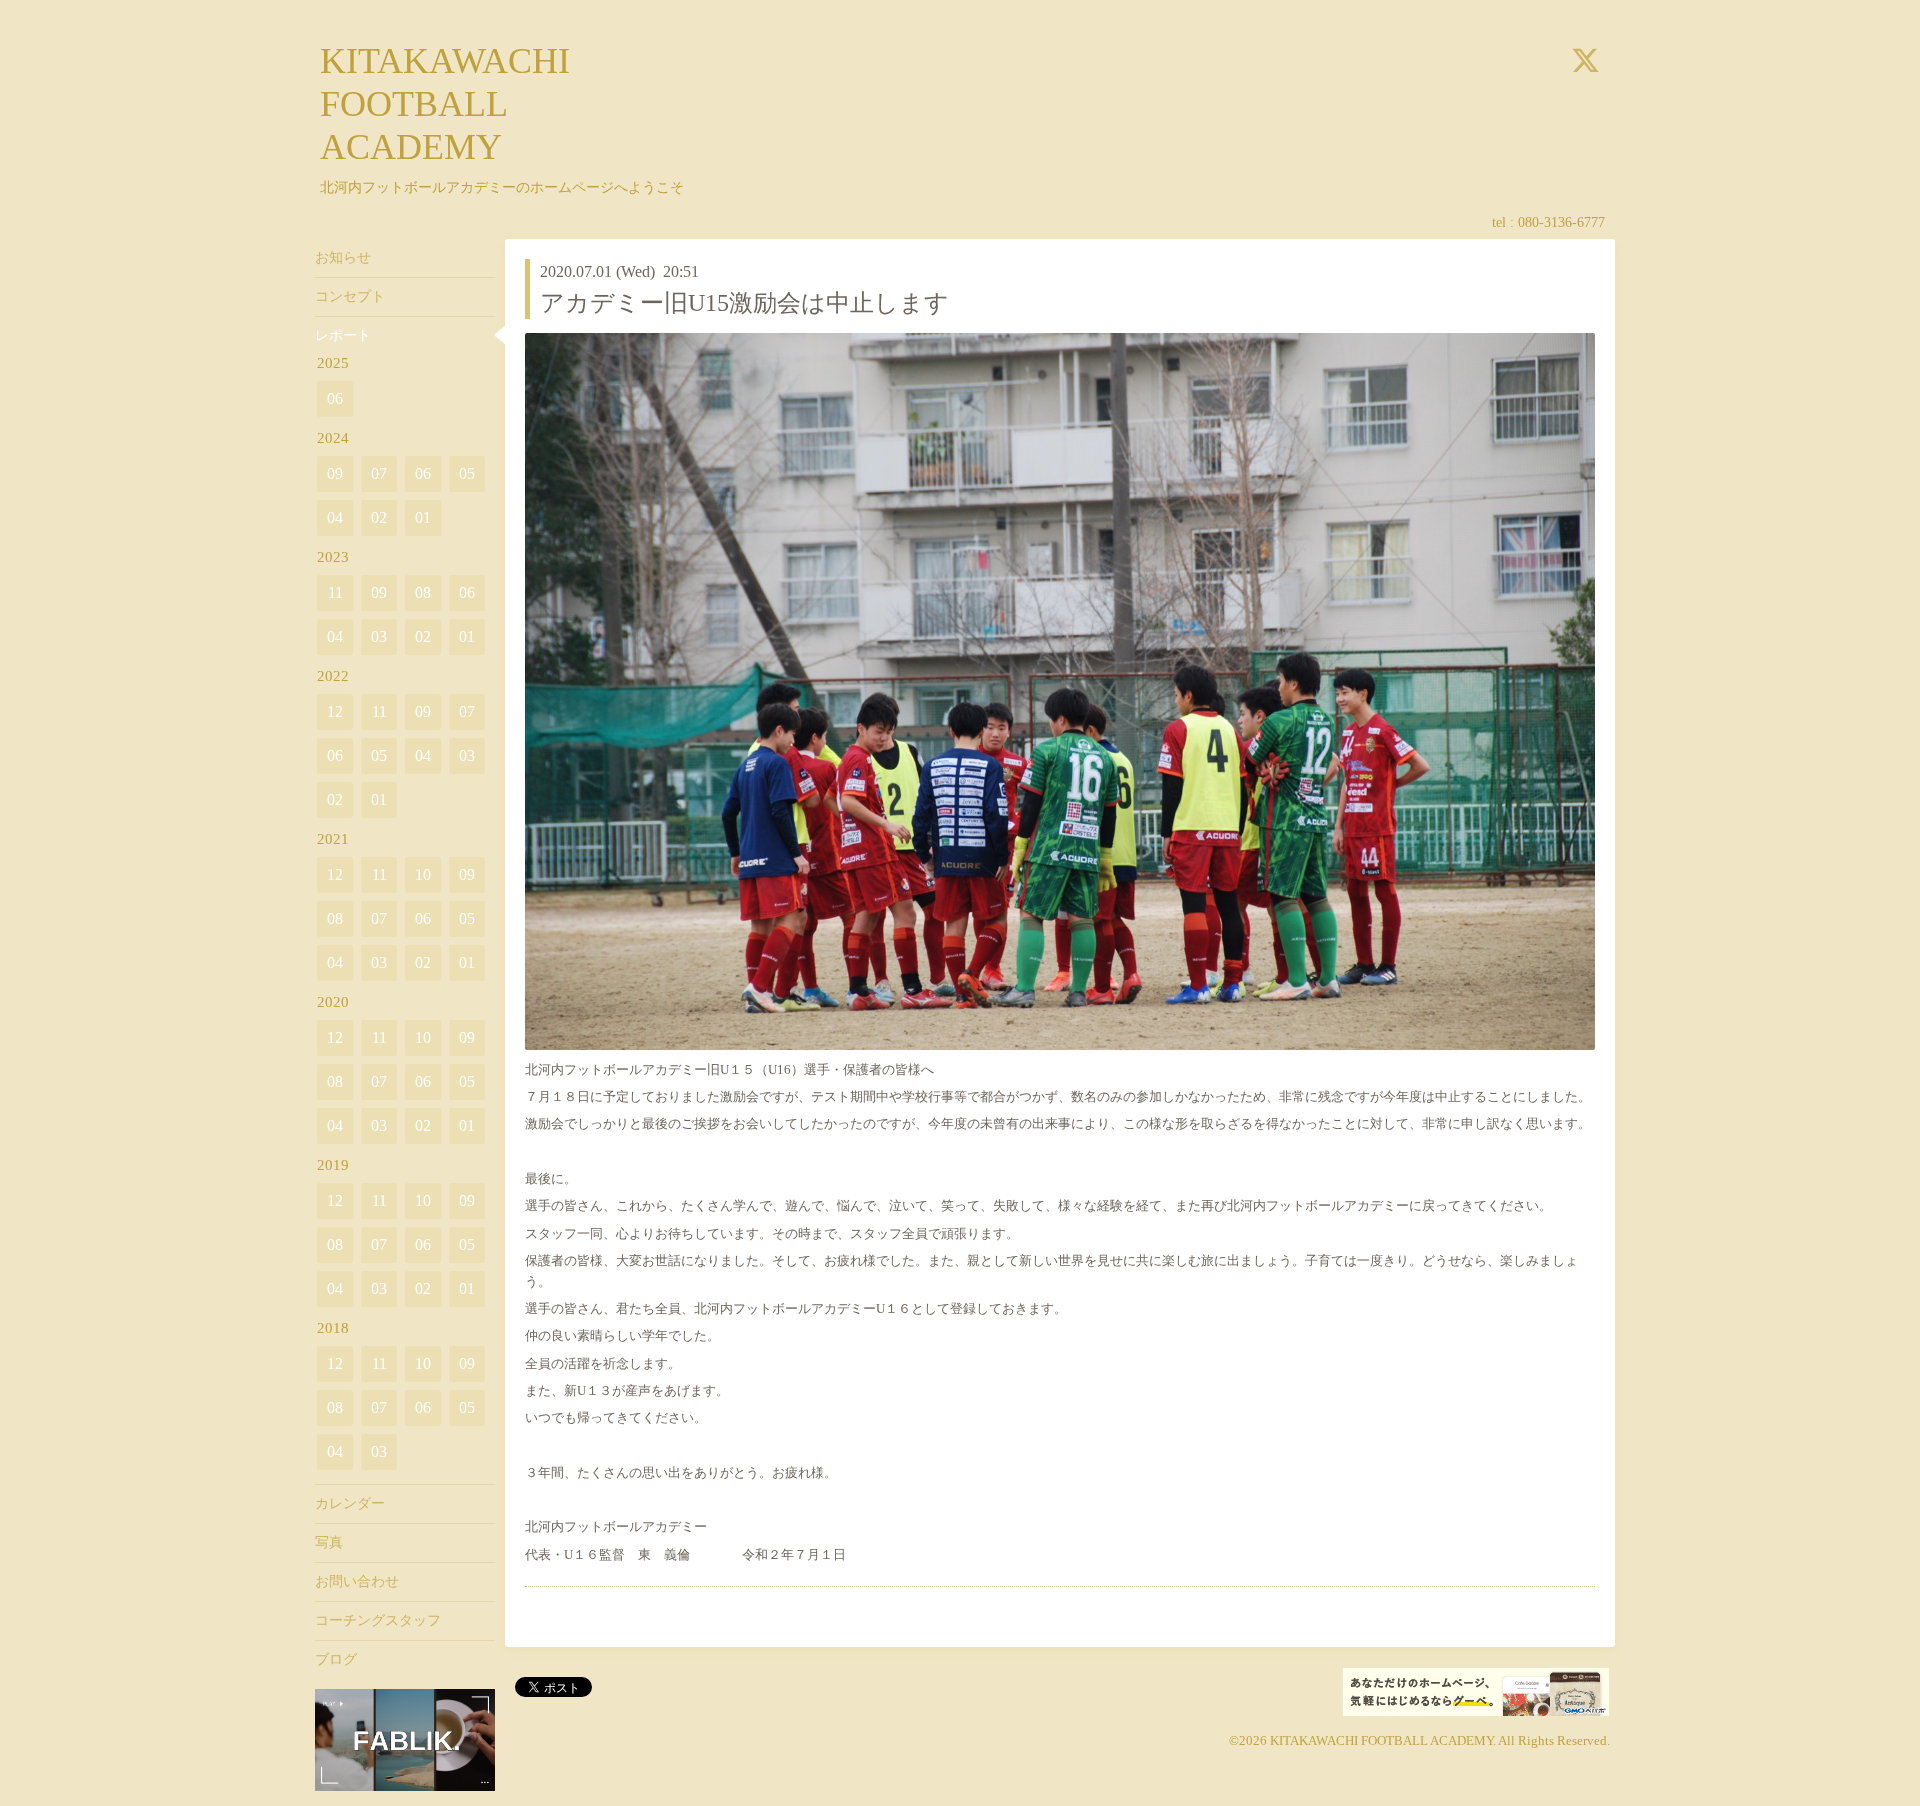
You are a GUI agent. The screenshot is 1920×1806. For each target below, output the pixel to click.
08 (423, 592)
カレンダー (350, 1503)
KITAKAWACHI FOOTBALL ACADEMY (445, 104)
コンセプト (350, 296)
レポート (343, 335)
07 (379, 473)
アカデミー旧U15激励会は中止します (744, 303)
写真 (329, 1542)
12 (335, 711)
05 (467, 473)
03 (379, 636)
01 (423, 517)
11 (335, 592)
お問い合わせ (357, 1581)
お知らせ (343, 257)
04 (335, 517)
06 (335, 398)
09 (335, 473)
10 (423, 874)
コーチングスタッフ (378, 1620)
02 (379, 517)
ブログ (336, 1659)
